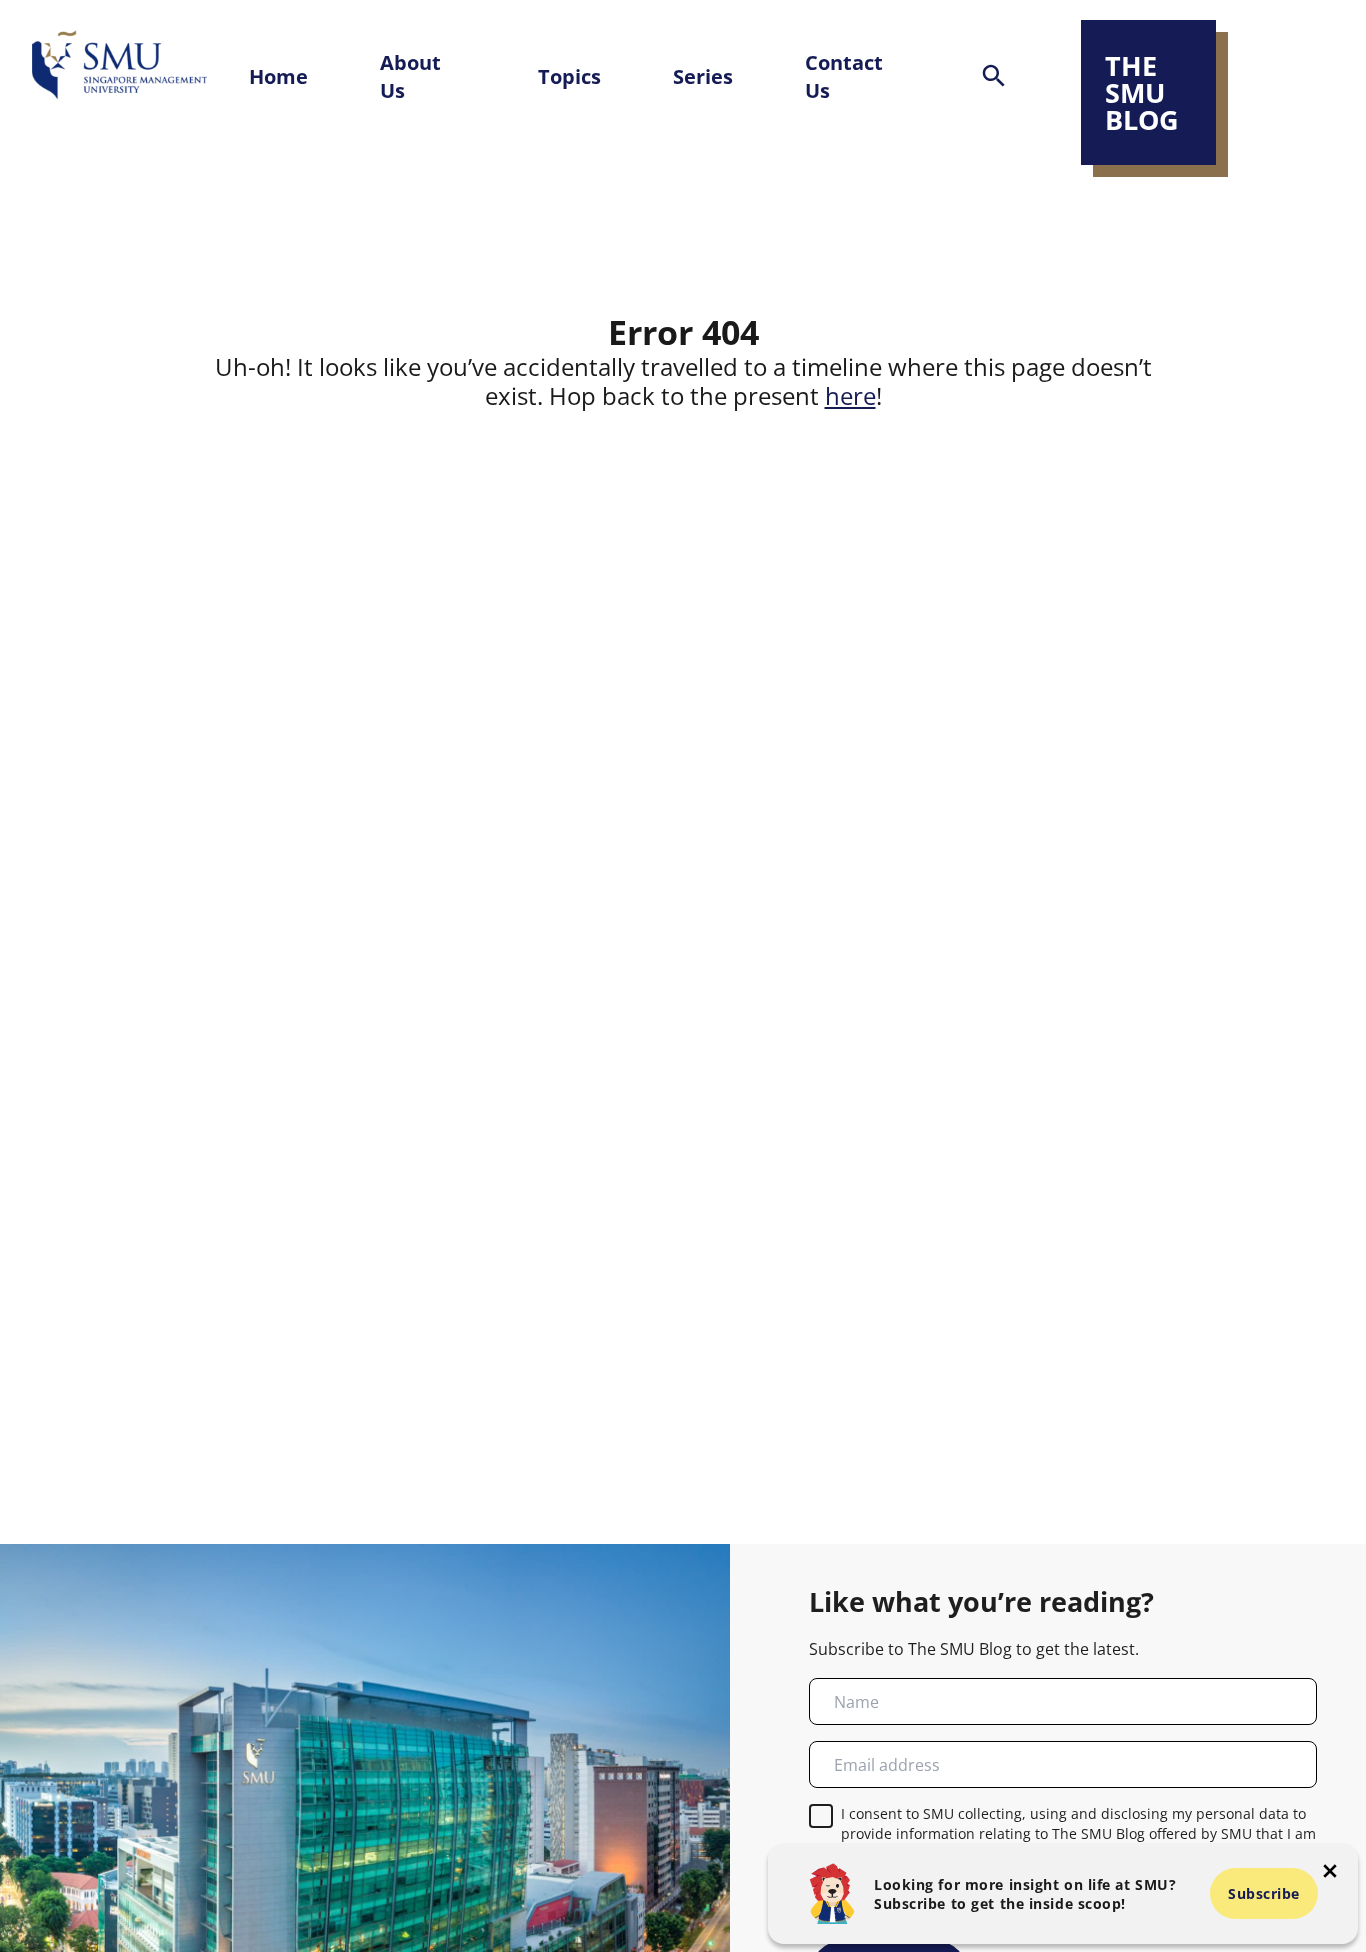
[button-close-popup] (1330, 1871)
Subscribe (1264, 1893)
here (850, 396)
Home (278, 76)
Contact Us (844, 76)
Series (703, 76)
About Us (410, 76)
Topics (569, 76)
